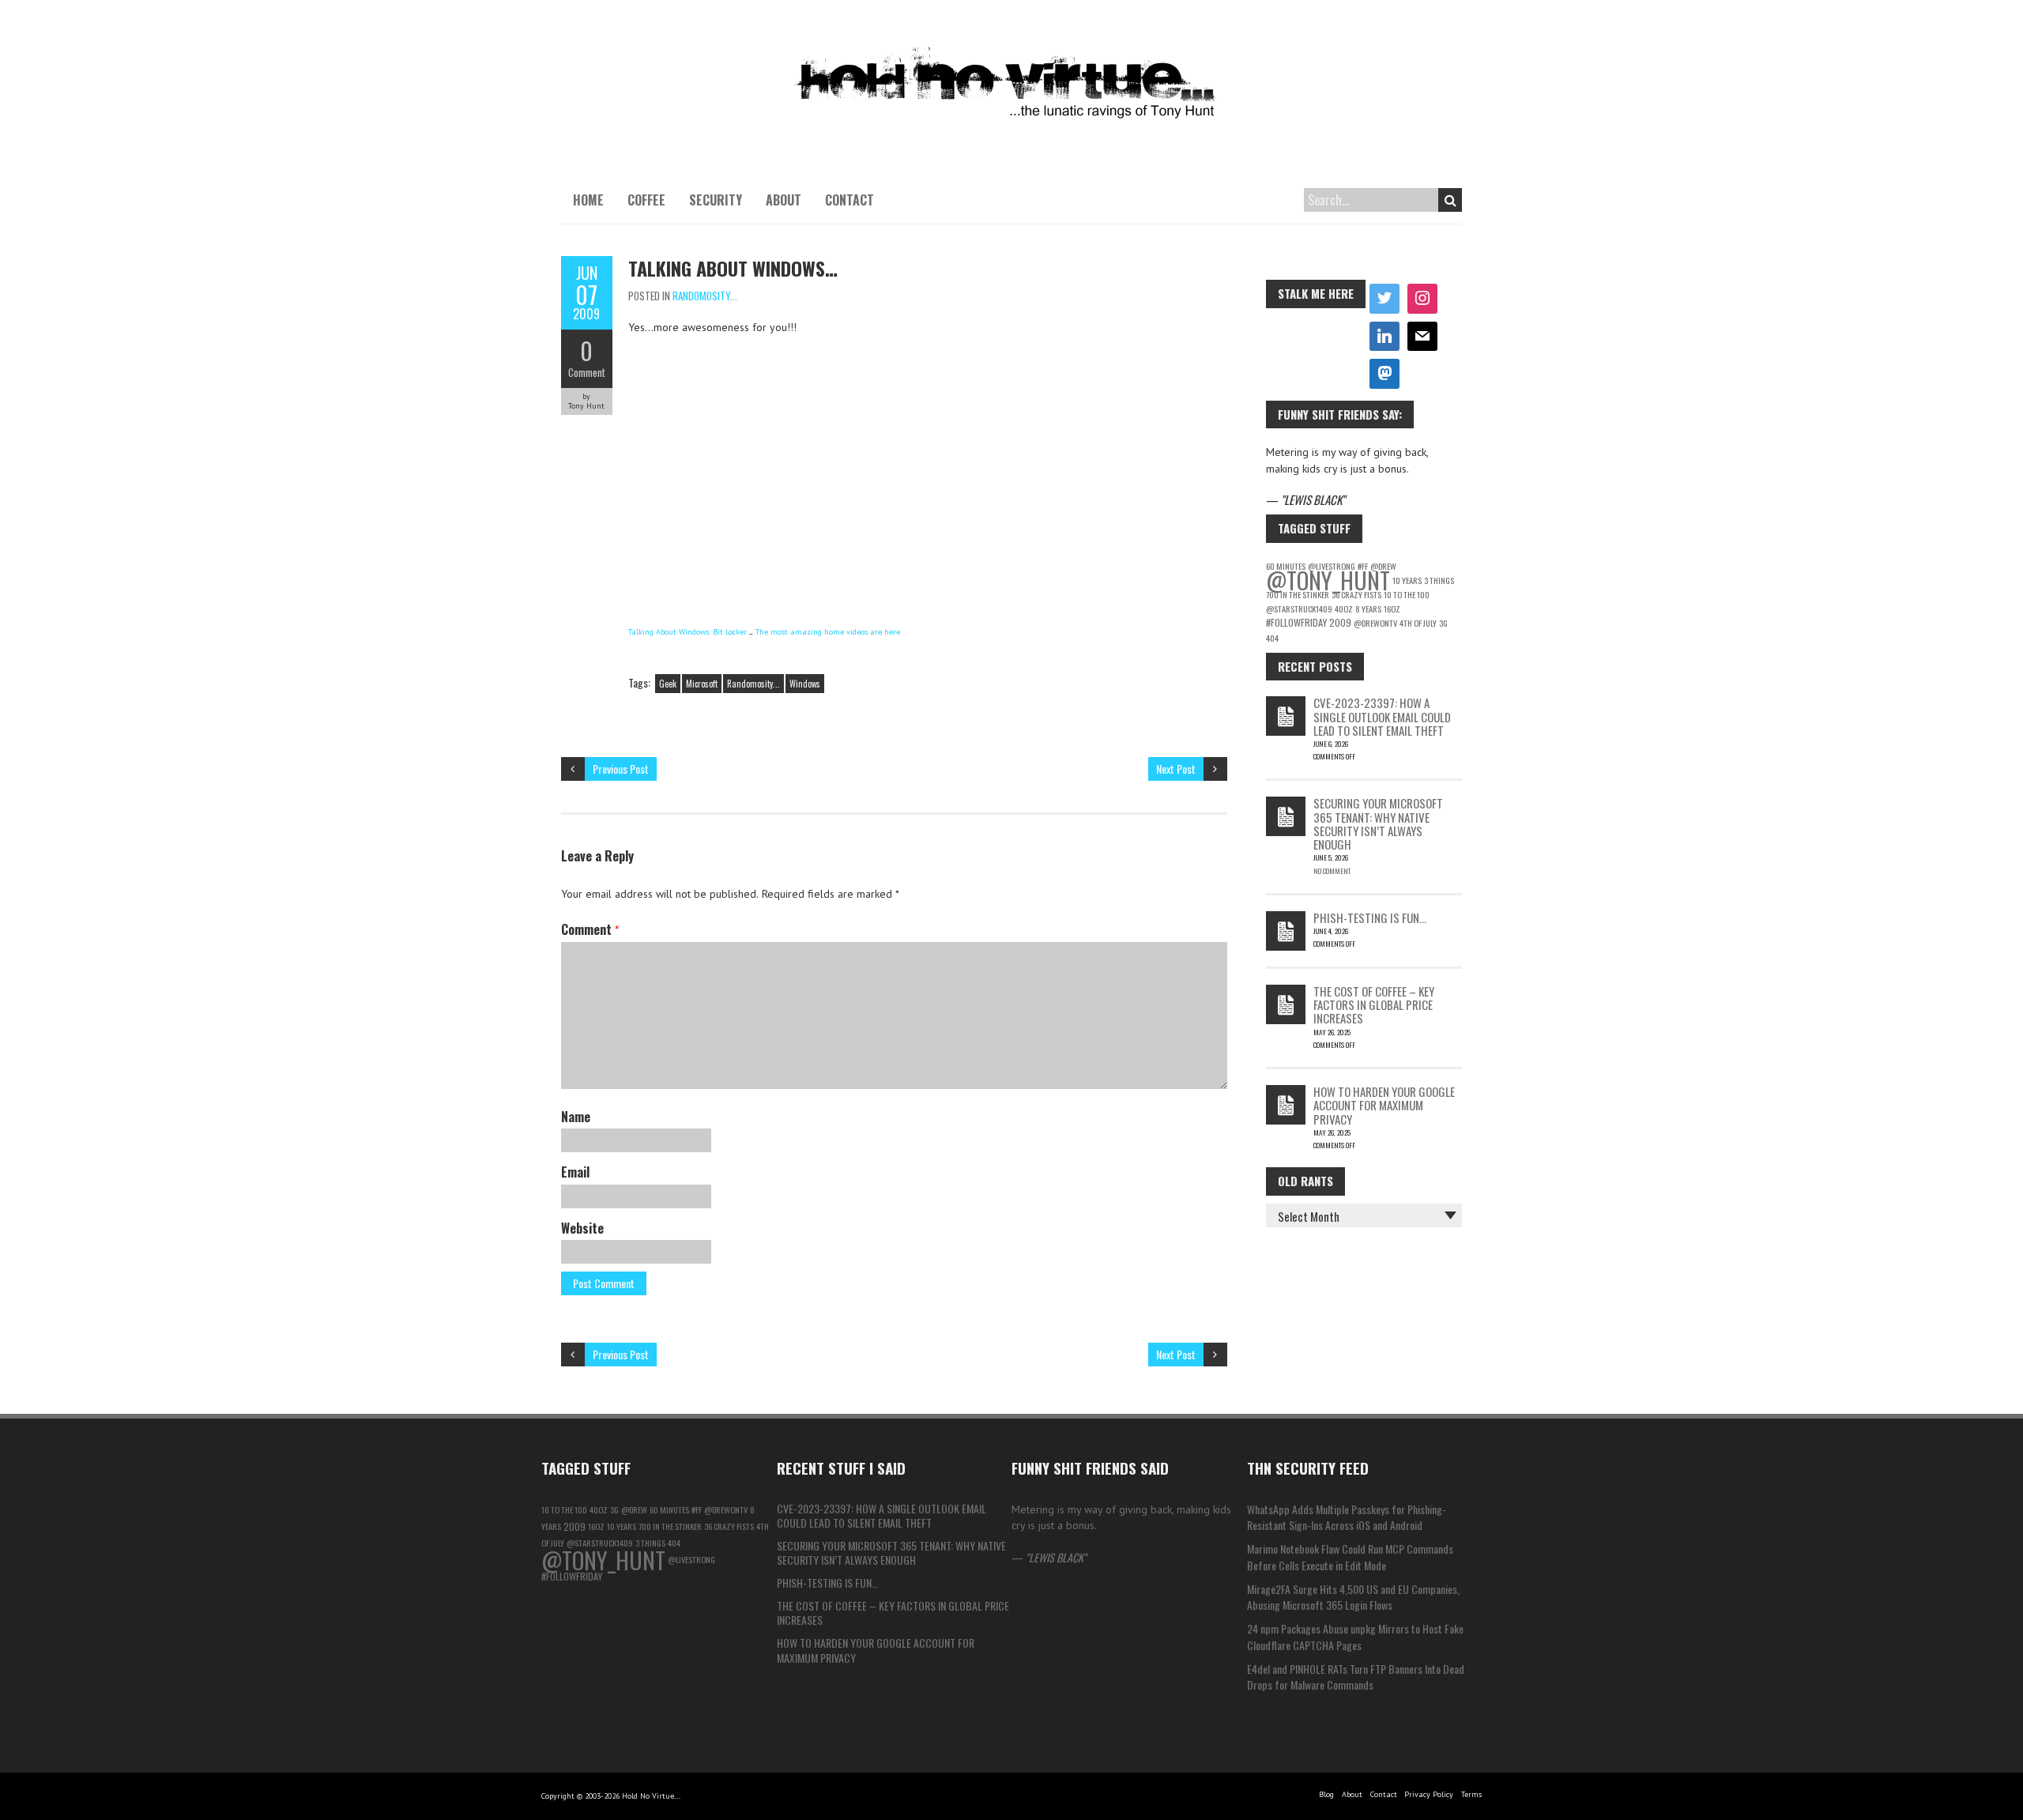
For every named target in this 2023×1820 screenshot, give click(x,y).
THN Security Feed (1308, 1468)
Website (582, 1228)
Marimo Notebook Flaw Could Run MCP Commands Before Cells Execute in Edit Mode (1350, 1556)
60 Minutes (669, 1509)
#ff (697, 1509)
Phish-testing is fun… (1370, 918)
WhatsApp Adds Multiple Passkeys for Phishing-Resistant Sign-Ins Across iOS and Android (1347, 1517)
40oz (1344, 609)
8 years (1368, 609)
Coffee (646, 200)
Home (588, 200)
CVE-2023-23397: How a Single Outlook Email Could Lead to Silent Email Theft (1382, 716)
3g (1443, 623)
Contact (850, 200)
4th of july (1418, 623)
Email (575, 1172)
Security (716, 200)
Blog (1326, 1794)
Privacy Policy (1429, 1794)
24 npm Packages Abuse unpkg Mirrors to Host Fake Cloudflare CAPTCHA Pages (1355, 1636)
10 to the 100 (1407, 594)
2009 (1340, 622)
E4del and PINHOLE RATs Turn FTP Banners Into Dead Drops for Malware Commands (1356, 1677)
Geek (668, 684)
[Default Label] (1384, 337)
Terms (1471, 1794)
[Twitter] (1384, 299)
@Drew (634, 1509)
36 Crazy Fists (1356, 594)
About (784, 200)
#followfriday (1296, 622)
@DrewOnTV (1375, 623)
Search (1450, 200)
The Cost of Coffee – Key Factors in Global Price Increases (1374, 1005)
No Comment (1332, 871)
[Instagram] (1422, 299)
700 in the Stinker (1298, 594)
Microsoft (702, 684)
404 (1272, 638)
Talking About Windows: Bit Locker (688, 632)
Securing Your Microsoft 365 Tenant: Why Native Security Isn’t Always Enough (1378, 823)
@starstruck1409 (1299, 609)
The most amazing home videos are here (828, 632)
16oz (1392, 609)
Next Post (1176, 769)
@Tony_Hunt (1328, 580)
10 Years (1407, 580)
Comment (587, 372)
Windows (805, 684)
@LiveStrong (691, 1559)
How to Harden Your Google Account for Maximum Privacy (1384, 1105)
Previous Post (621, 769)
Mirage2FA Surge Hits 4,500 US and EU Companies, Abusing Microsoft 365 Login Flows (1353, 1597)
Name (576, 1117)
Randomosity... (705, 296)
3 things (1439, 580)
